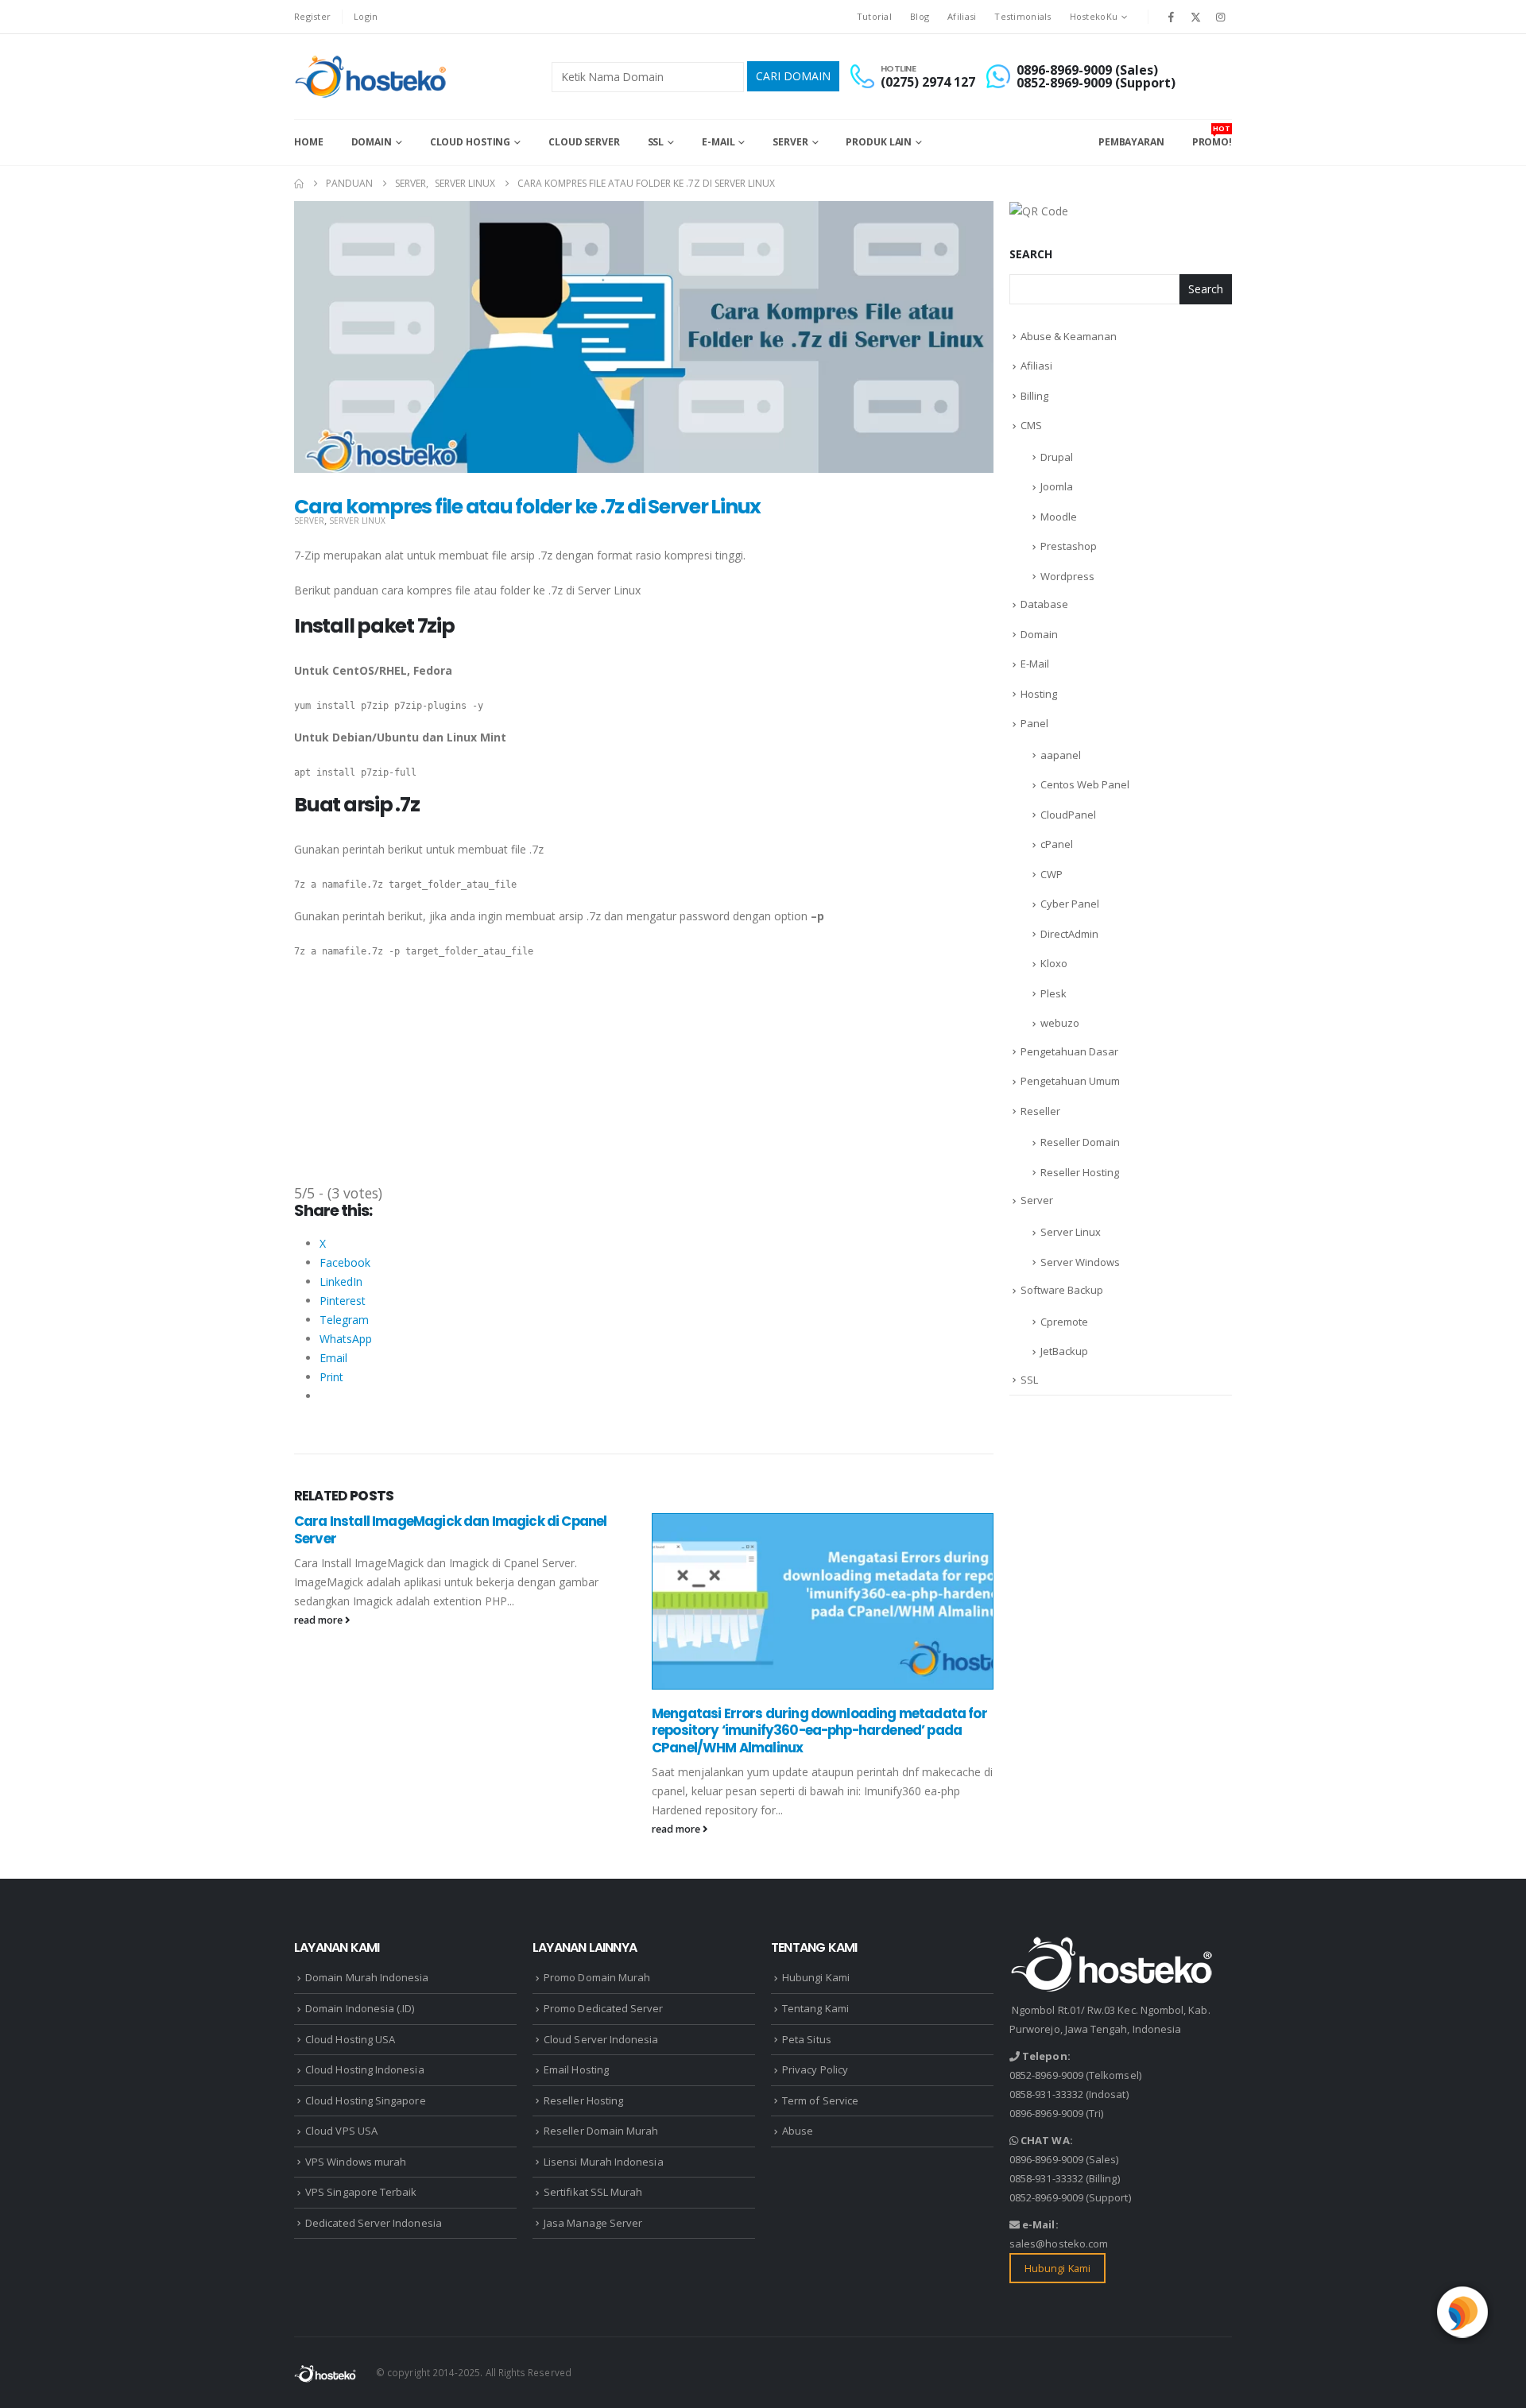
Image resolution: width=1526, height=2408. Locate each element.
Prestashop (1069, 546)
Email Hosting (576, 2069)
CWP (1052, 874)
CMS (1031, 425)
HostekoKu (1094, 16)
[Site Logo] (372, 77)
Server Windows (1080, 1262)
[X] (1196, 17)
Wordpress (1067, 576)
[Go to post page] (823, 1601)
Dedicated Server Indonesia (374, 2223)
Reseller (1040, 1111)
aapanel (1061, 755)
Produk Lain (879, 142)
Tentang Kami (815, 2008)
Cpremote (1064, 1322)
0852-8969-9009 (1046, 2075)
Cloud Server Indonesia (601, 2039)
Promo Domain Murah (597, 1977)
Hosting (1039, 694)
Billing (1034, 396)
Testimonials (1022, 16)
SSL (656, 142)
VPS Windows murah (356, 2162)
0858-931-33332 (1046, 2094)
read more (320, 1620)
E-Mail (718, 142)
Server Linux (357, 521)
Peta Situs (807, 2039)
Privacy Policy (815, 2069)
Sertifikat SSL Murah (593, 2192)
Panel (1034, 723)
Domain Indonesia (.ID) (360, 2008)
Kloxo (1054, 963)
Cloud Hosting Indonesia (365, 2069)
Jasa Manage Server (593, 2223)
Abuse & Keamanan (1069, 336)
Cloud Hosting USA (350, 2039)
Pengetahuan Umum (1070, 1081)
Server (790, 142)
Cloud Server (584, 142)
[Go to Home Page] (299, 184)
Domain (372, 142)
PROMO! (1212, 136)
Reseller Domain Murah (601, 2131)
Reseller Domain (1080, 1142)
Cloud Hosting (470, 142)
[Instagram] (1221, 17)
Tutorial (874, 16)
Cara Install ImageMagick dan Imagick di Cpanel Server (450, 1530)
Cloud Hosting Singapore (366, 2100)
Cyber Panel (1070, 904)
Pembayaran (1131, 142)
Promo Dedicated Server (603, 2008)
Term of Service (820, 2100)
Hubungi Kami (816, 1977)
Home (309, 142)
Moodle (1059, 517)
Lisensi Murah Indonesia (604, 2162)
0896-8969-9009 (1046, 2113)
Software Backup (1062, 1290)
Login (366, 16)
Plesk (1053, 993)
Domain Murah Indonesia (367, 1977)
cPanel (1057, 844)
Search (1031, 254)
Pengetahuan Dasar (1069, 1051)
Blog (920, 16)
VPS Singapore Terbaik (361, 2192)
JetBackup (1064, 1351)
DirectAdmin (1069, 934)
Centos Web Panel (1085, 784)
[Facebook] (1171, 17)
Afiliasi (962, 16)
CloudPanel (1068, 815)
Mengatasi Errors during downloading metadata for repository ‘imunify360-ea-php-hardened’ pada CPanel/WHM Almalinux (819, 1731)
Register (312, 16)
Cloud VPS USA (341, 2131)
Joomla (1057, 486)
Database (1044, 604)
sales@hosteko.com (1059, 2243)
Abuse (798, 2131)
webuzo (1060, 1023)
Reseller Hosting (1080, 1172)
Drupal (1057, 457)
